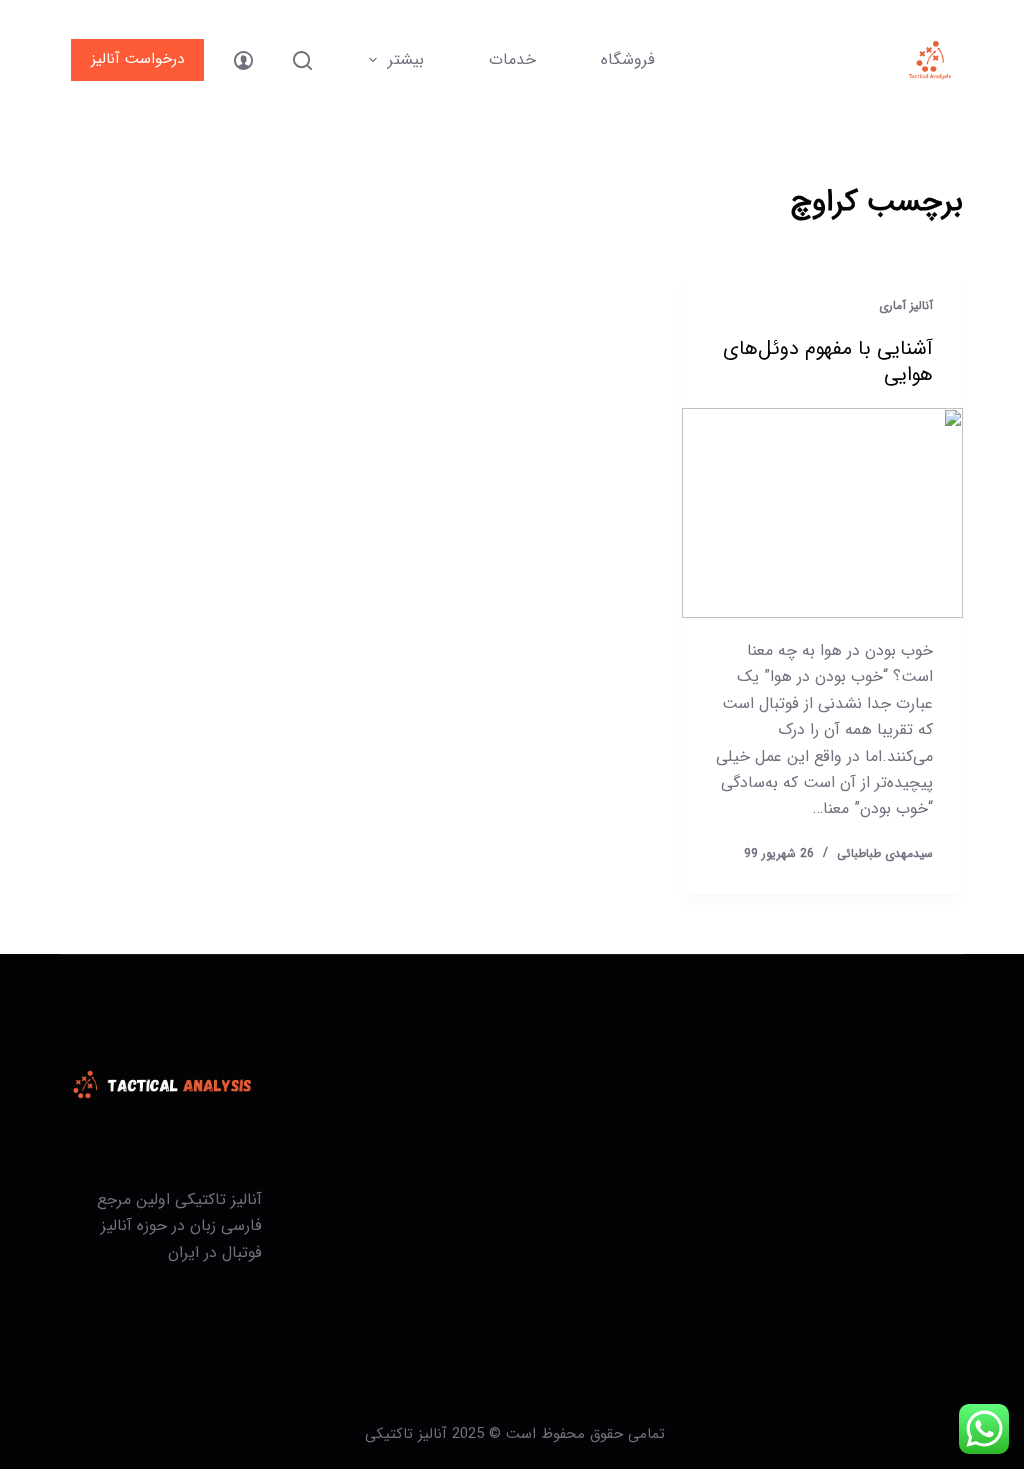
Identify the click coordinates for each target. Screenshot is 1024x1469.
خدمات (512, 59)
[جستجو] (302, 60)
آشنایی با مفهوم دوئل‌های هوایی (828, 361)
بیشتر (406, 59)
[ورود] (243, 60)
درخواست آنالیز (137, 59)
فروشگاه (628, 59)
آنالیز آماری (906, 305)
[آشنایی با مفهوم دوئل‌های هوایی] (822, 513)
